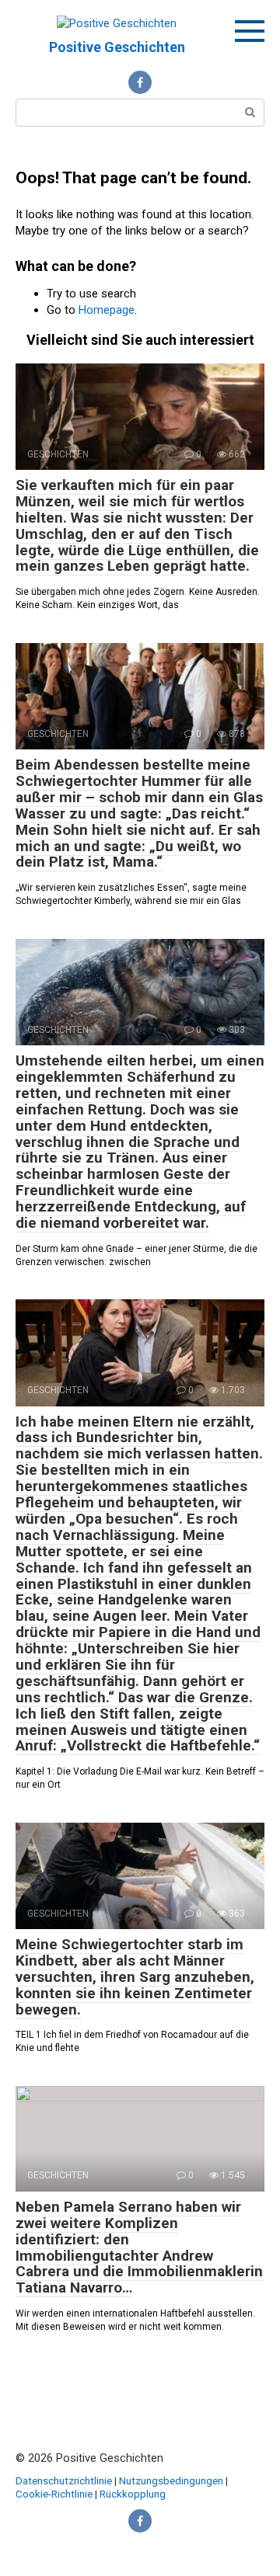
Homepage (107, 310)
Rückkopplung (133, 2494)
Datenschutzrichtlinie (64, 2480)
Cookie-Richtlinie (55, 2494)
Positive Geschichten (117, 47)
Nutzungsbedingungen (171, 2480)
